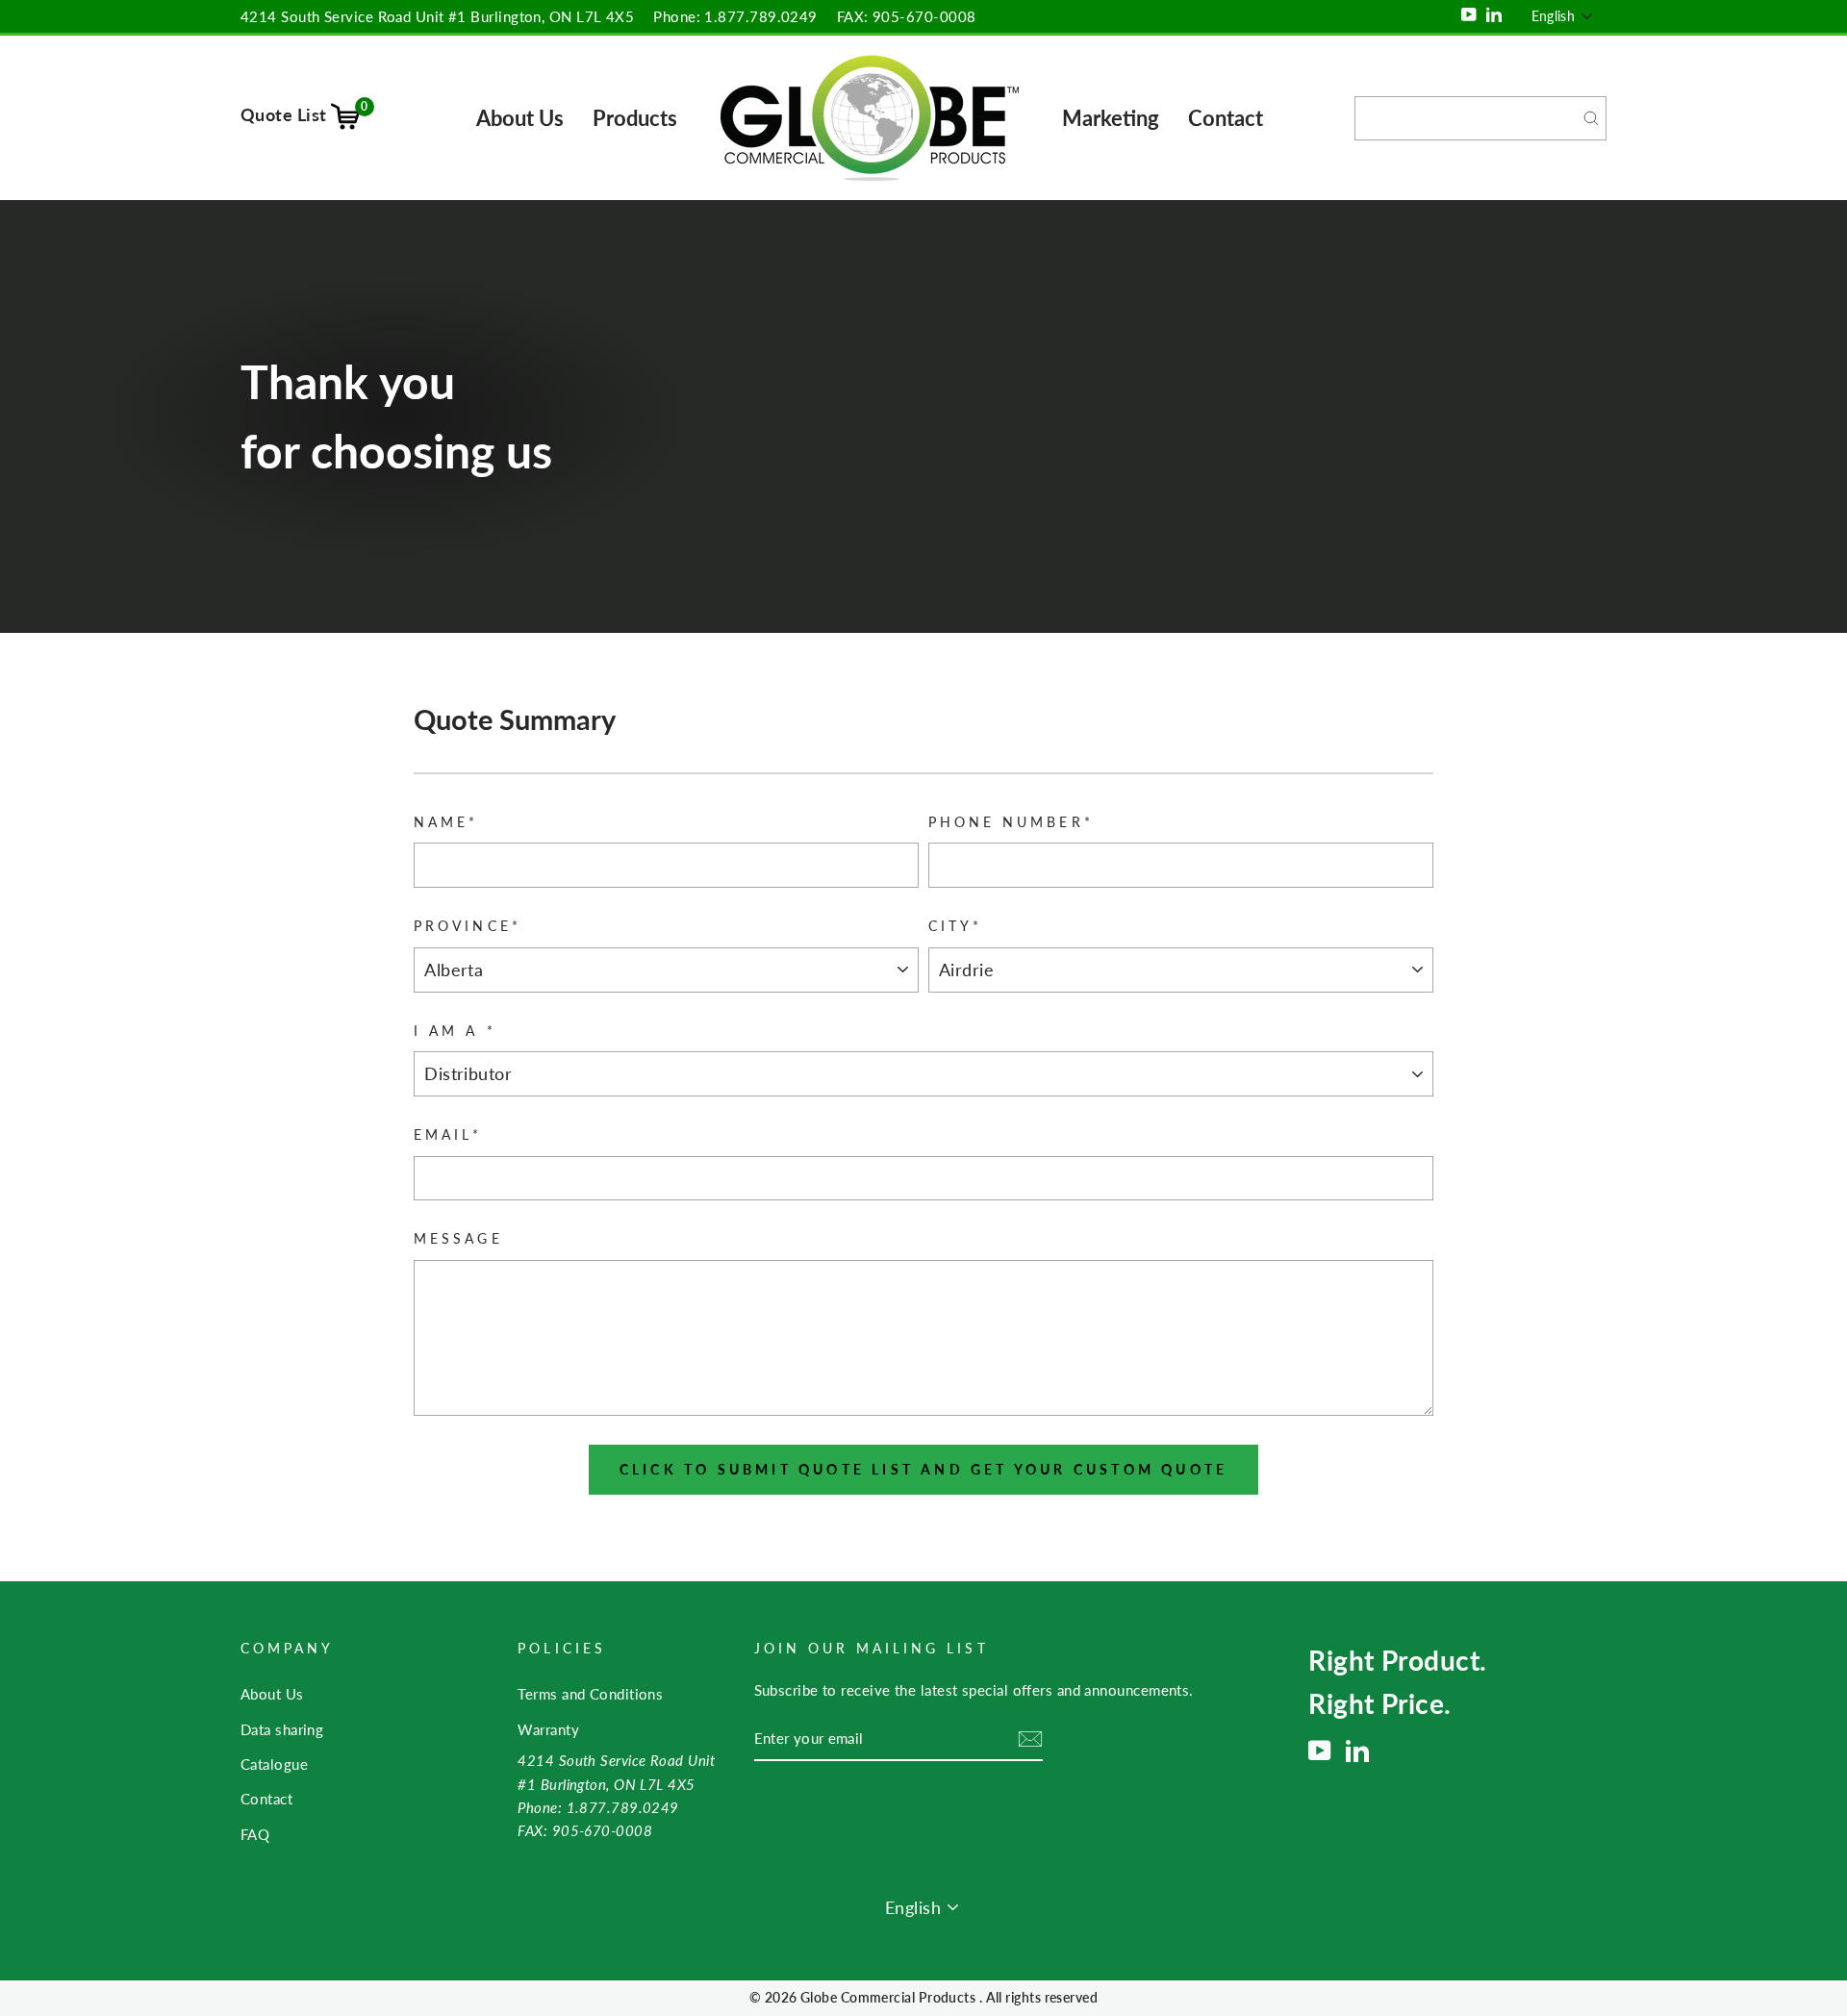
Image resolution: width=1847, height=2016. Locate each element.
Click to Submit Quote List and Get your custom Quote (923, 1469)
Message (458, 1239)
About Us (520, 118)
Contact (1226, 118)
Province (467, 926)
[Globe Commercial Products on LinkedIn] (1357, 1751)
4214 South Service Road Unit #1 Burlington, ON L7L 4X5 (437, 16)
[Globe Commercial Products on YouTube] (1320, 1751)
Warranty (548, 1729)
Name (446, 822)
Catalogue (274, 1764)
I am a (455, 1031)
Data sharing (282, 1729)
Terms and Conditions (590, 1694)
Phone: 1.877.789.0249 (735, 16)
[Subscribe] (1030, 1739)
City (955, 926)
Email (447, 1135)
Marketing (1111, 118)
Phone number (1011, 822)
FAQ (255, 1834)
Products (635, 118)
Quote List (304, 114)
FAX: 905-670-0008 (907, 16)
